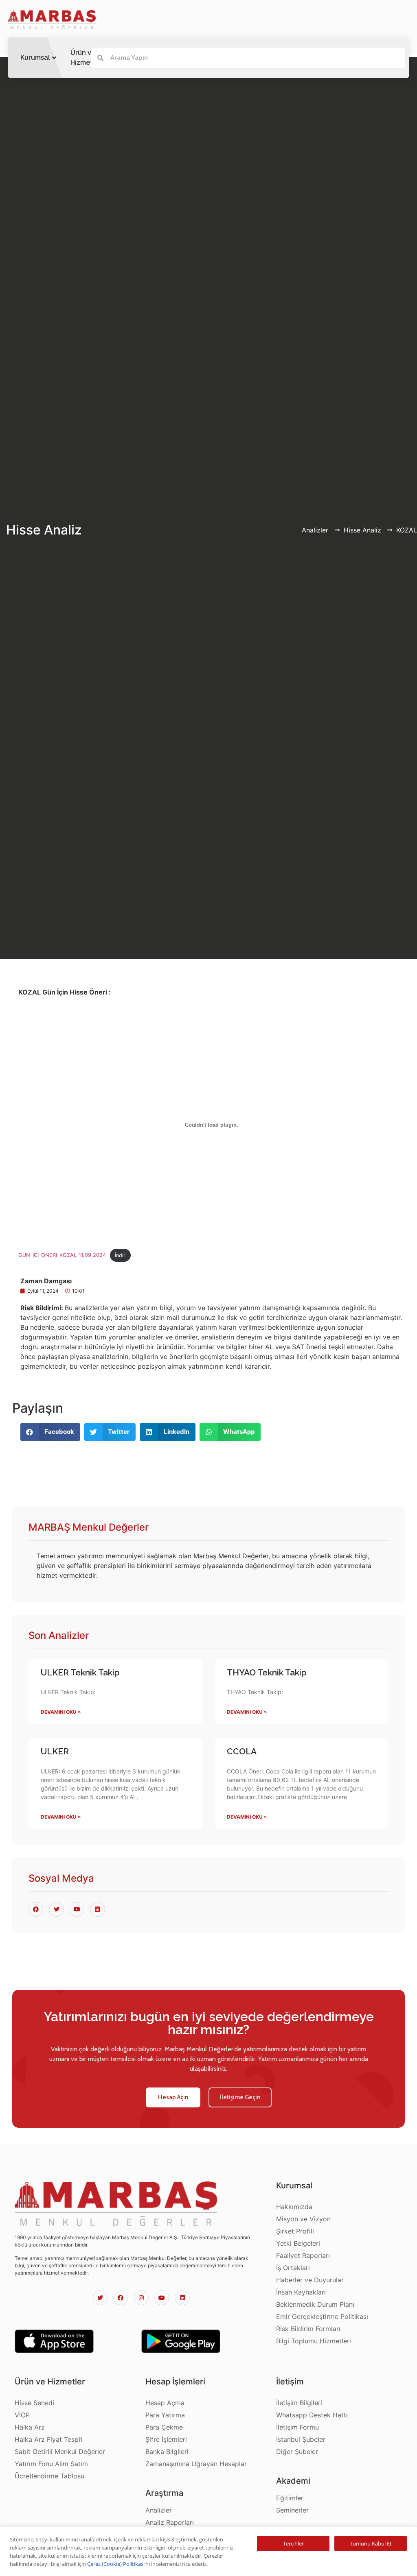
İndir (120, 1255)
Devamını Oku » (61, 1712)
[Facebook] (121, 2298)
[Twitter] (100, 2298)
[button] (173, 2097)
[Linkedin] (182, 2298)
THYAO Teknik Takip (267, 1672)
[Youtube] (162, 2298)
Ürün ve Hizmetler (86, 58)
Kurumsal (35, 58)
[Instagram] (141, 2298)
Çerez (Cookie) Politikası (116, 2564)
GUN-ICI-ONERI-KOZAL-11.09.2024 (62, 1255)
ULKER (55, 1751)
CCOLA (242, 1751)
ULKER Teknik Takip (80, 1672)
